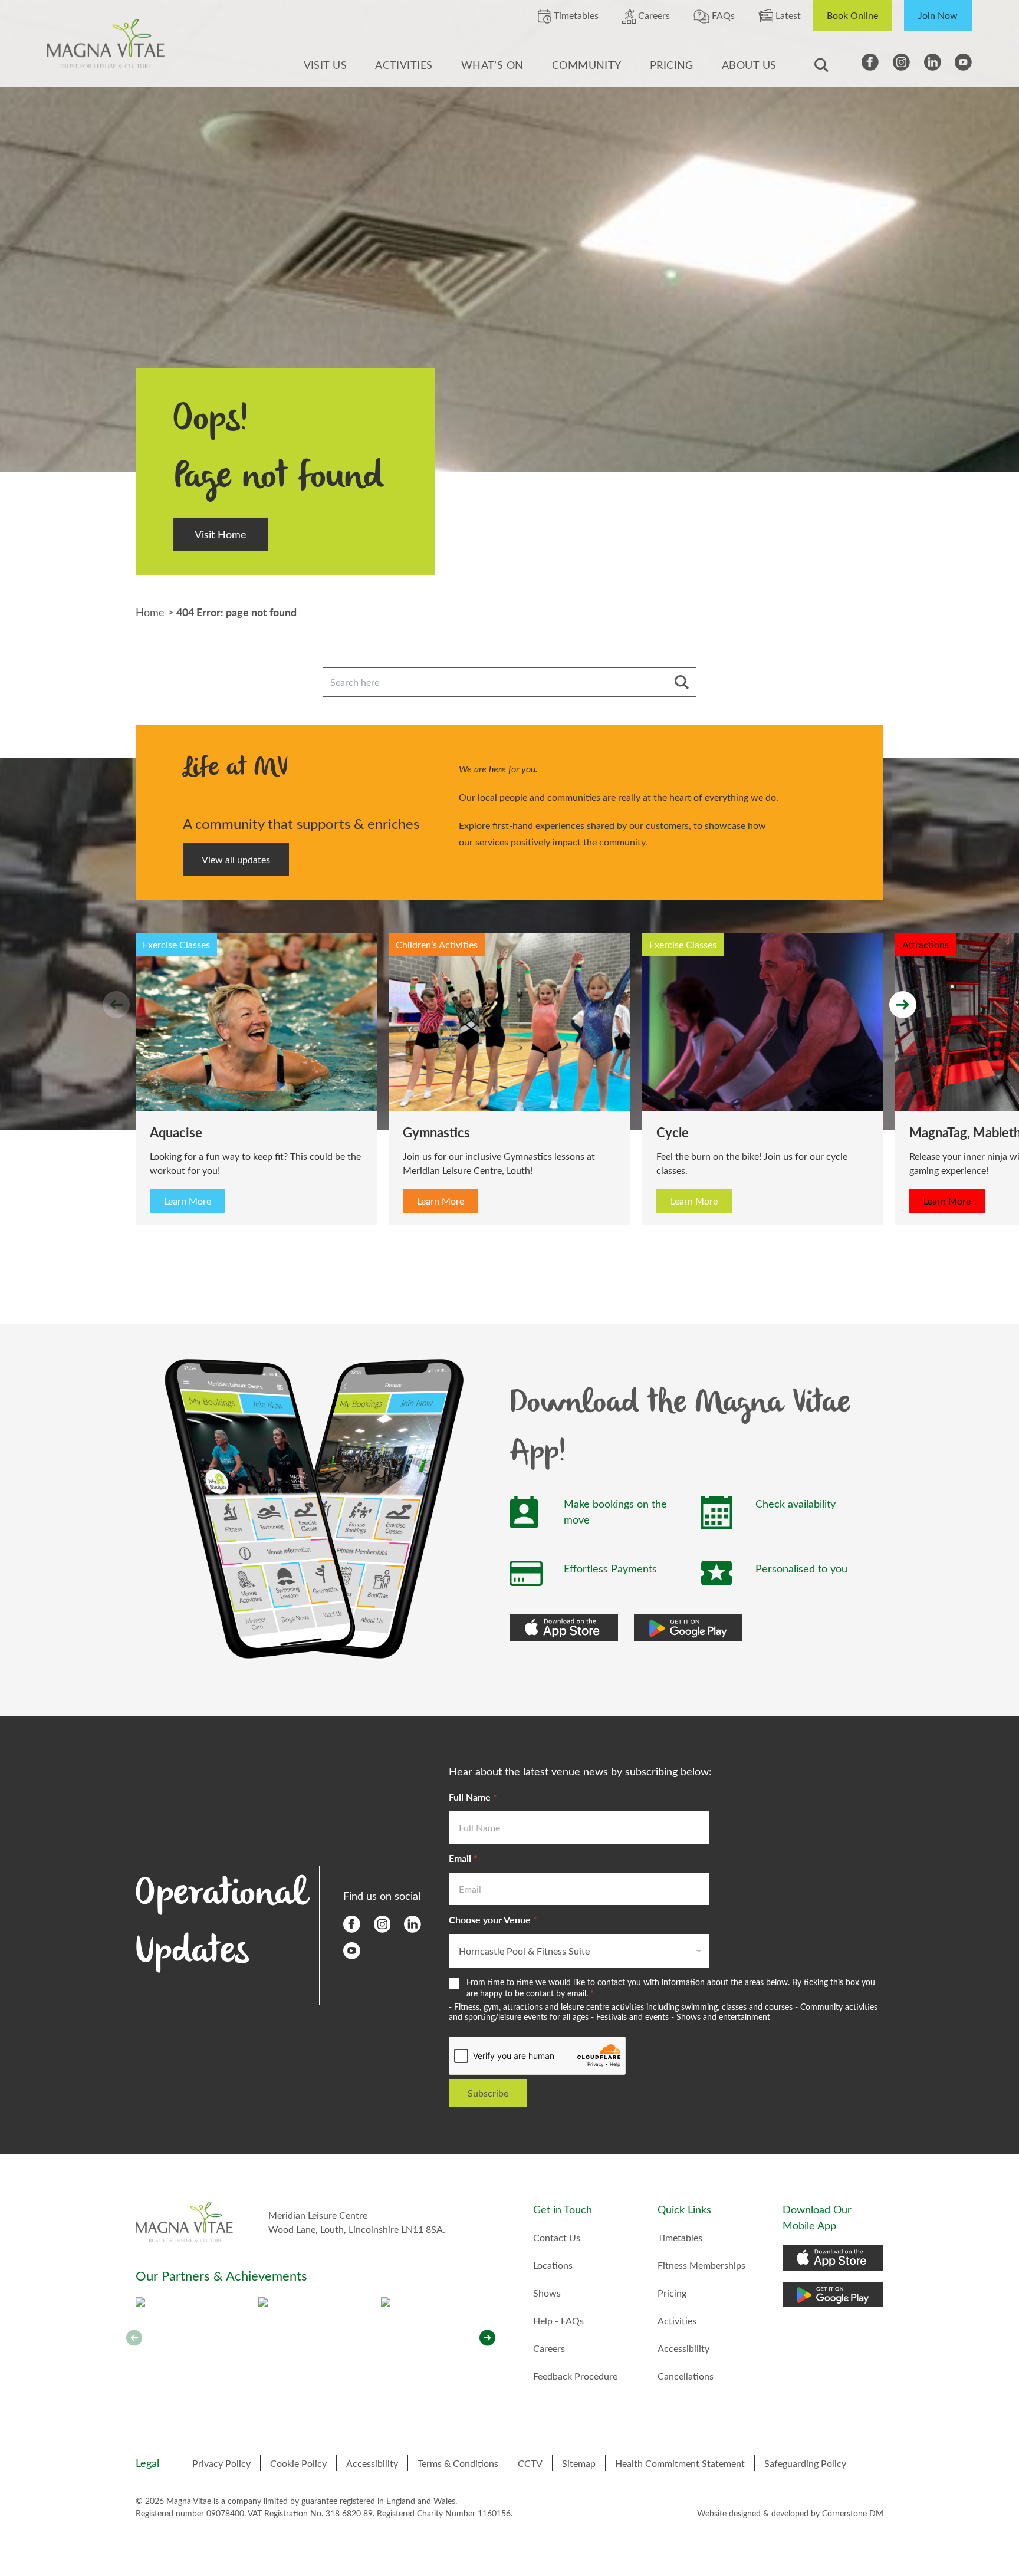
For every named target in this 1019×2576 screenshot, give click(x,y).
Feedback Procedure (575, 2376)
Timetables (575, 15)
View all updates (236, 859)
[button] (487, 2338)
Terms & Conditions (458, 2463)
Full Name (473, 1797)
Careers (653, 15)
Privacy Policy (221, 2463)
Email (463, 1858)
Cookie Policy (298, 2463)
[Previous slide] (116, 1005)
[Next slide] (903, 1005)
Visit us (326, 65)
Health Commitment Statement (680, 2463)
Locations (553, 2265)
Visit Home (221, 534)
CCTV (530, 2463)
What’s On (492, 65)
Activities (404, 65)
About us (749, 65)
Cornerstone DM (853, 2513)
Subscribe (488, 2093)
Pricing (672, 65)
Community (587, 65)
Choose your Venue (493, 1919)
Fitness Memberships (701, 2265)
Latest (787, 15)
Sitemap (579, 2463)
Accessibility (683, 2348)
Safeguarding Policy (805, 2463)
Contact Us (557, 2237)
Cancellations (686, 2376)
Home (150, 612)
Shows (547, 2293)
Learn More (188, 1201)
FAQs (722, 15)
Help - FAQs (558, 2320)
